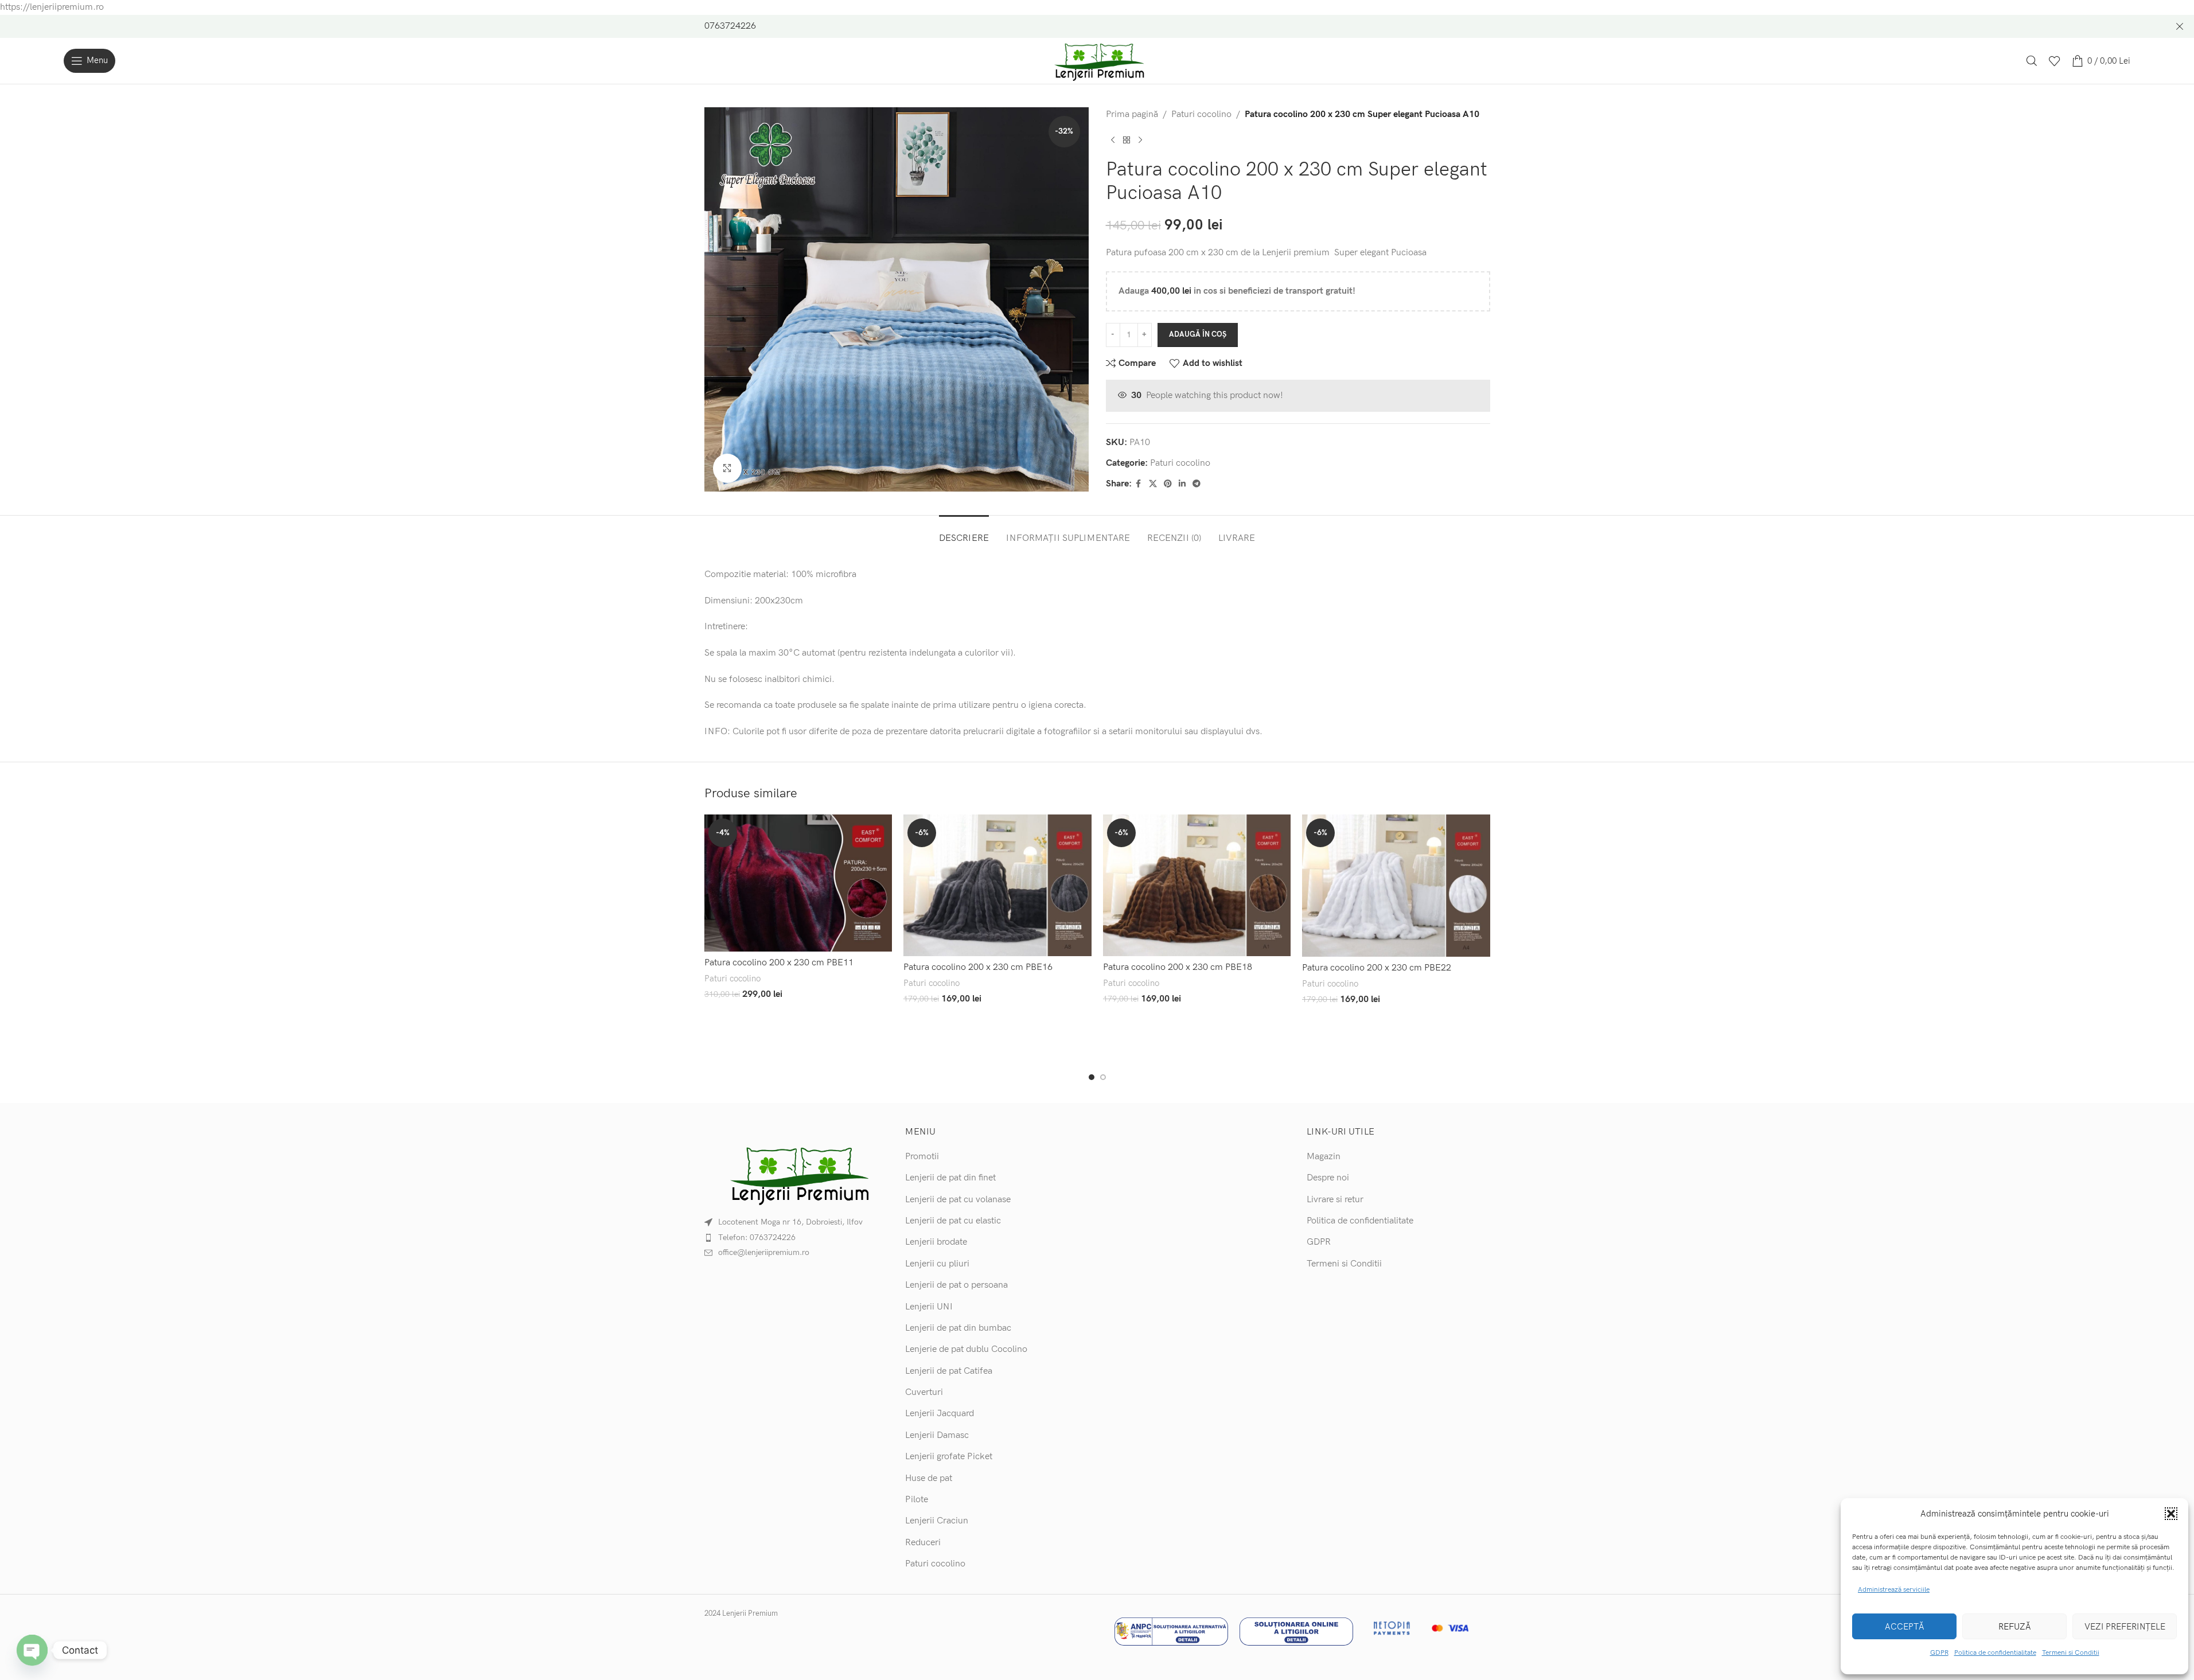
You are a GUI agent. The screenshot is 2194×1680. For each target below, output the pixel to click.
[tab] (964, 533)
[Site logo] (1097, 61)
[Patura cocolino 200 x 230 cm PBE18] (1197, 885)
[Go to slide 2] (1103, 1077)
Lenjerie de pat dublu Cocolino (966, 1349)
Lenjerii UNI (929, 1307)
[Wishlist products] (2055, 61)
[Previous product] (1113, 140)
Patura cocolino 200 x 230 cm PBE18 (1178, 967)
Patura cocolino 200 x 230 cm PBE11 (779, 963)
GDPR (1939, 1653)
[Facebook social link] (1139, 484)
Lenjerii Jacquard (940, 1414)
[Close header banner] (2180, 26)
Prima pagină (1132, 114)
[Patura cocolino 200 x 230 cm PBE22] (1396, 886)
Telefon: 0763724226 (757, 1237)
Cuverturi (924, 1392)
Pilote (917, 1500)
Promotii (922, 1157)
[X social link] (1153, 484)
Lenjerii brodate (936, 1242)
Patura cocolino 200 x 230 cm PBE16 (978, 967)
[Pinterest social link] (1168, 484)
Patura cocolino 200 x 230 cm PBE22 (1377, 968)
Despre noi (1328, 1178)
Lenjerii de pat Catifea (949, 1371)
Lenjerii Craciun (937, 1521)
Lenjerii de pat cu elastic (953, 1221)
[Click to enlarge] (727, 468)
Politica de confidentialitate (1995, 1653)
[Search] (2032, 61)
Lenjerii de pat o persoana (956, 1285)
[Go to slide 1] (1092, 1077)
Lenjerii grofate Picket (949, 1457)
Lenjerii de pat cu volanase (958, 1200)
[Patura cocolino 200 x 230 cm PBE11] (798, 883)
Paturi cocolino (1201, 114)
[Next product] (1140, 140)
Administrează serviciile (1894, 1590)
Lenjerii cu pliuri (937, 1264)
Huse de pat (929, 1478)
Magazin (1324, 1157)
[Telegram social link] (1197, 484)
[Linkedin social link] (1182, 484)
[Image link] (796, 1174)
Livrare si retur (1335, 1200)
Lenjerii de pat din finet (950, 1178)
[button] (2171, 1514)
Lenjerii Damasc (937, 1435)
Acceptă (1905, 1627)
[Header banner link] (1097, 26)
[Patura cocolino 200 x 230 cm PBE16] (997, 885)
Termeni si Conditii (2071, 1653)
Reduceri (923, 1543)
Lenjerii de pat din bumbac (958, 1328)
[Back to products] (1127, 140)
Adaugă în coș (1198, 334)
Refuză (2015, 1627)
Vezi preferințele (2125, 1627)
